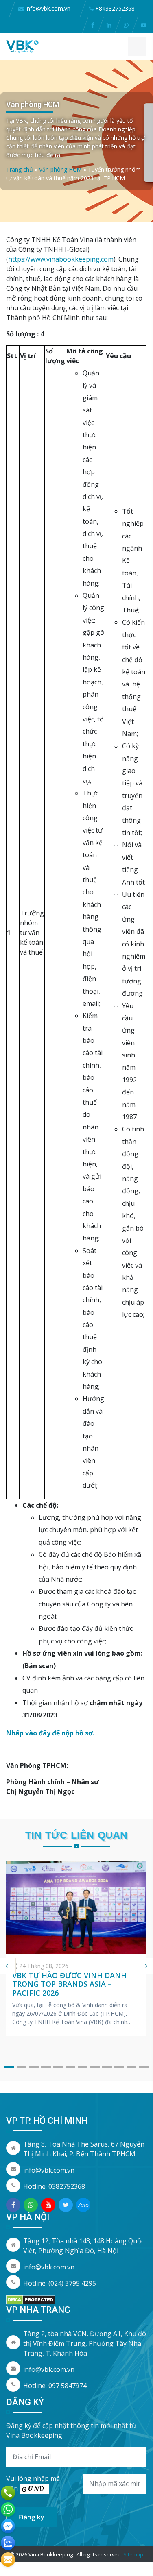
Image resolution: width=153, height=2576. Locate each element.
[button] (9, 2067)
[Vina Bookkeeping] (22, 46)
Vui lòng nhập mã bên (33, 2483)
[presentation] (145, 1966)
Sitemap (133, 2554)
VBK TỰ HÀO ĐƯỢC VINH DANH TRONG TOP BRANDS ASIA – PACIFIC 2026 (69, 1984)
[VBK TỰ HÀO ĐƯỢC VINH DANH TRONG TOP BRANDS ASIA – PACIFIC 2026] (76, 1907)
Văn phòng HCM (60, 169)
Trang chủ (20, 169)
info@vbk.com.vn (49, 2170)
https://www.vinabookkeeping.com (61, 259)
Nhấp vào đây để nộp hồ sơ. (50, 1733)
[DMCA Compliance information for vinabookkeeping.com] (31, 2299)
